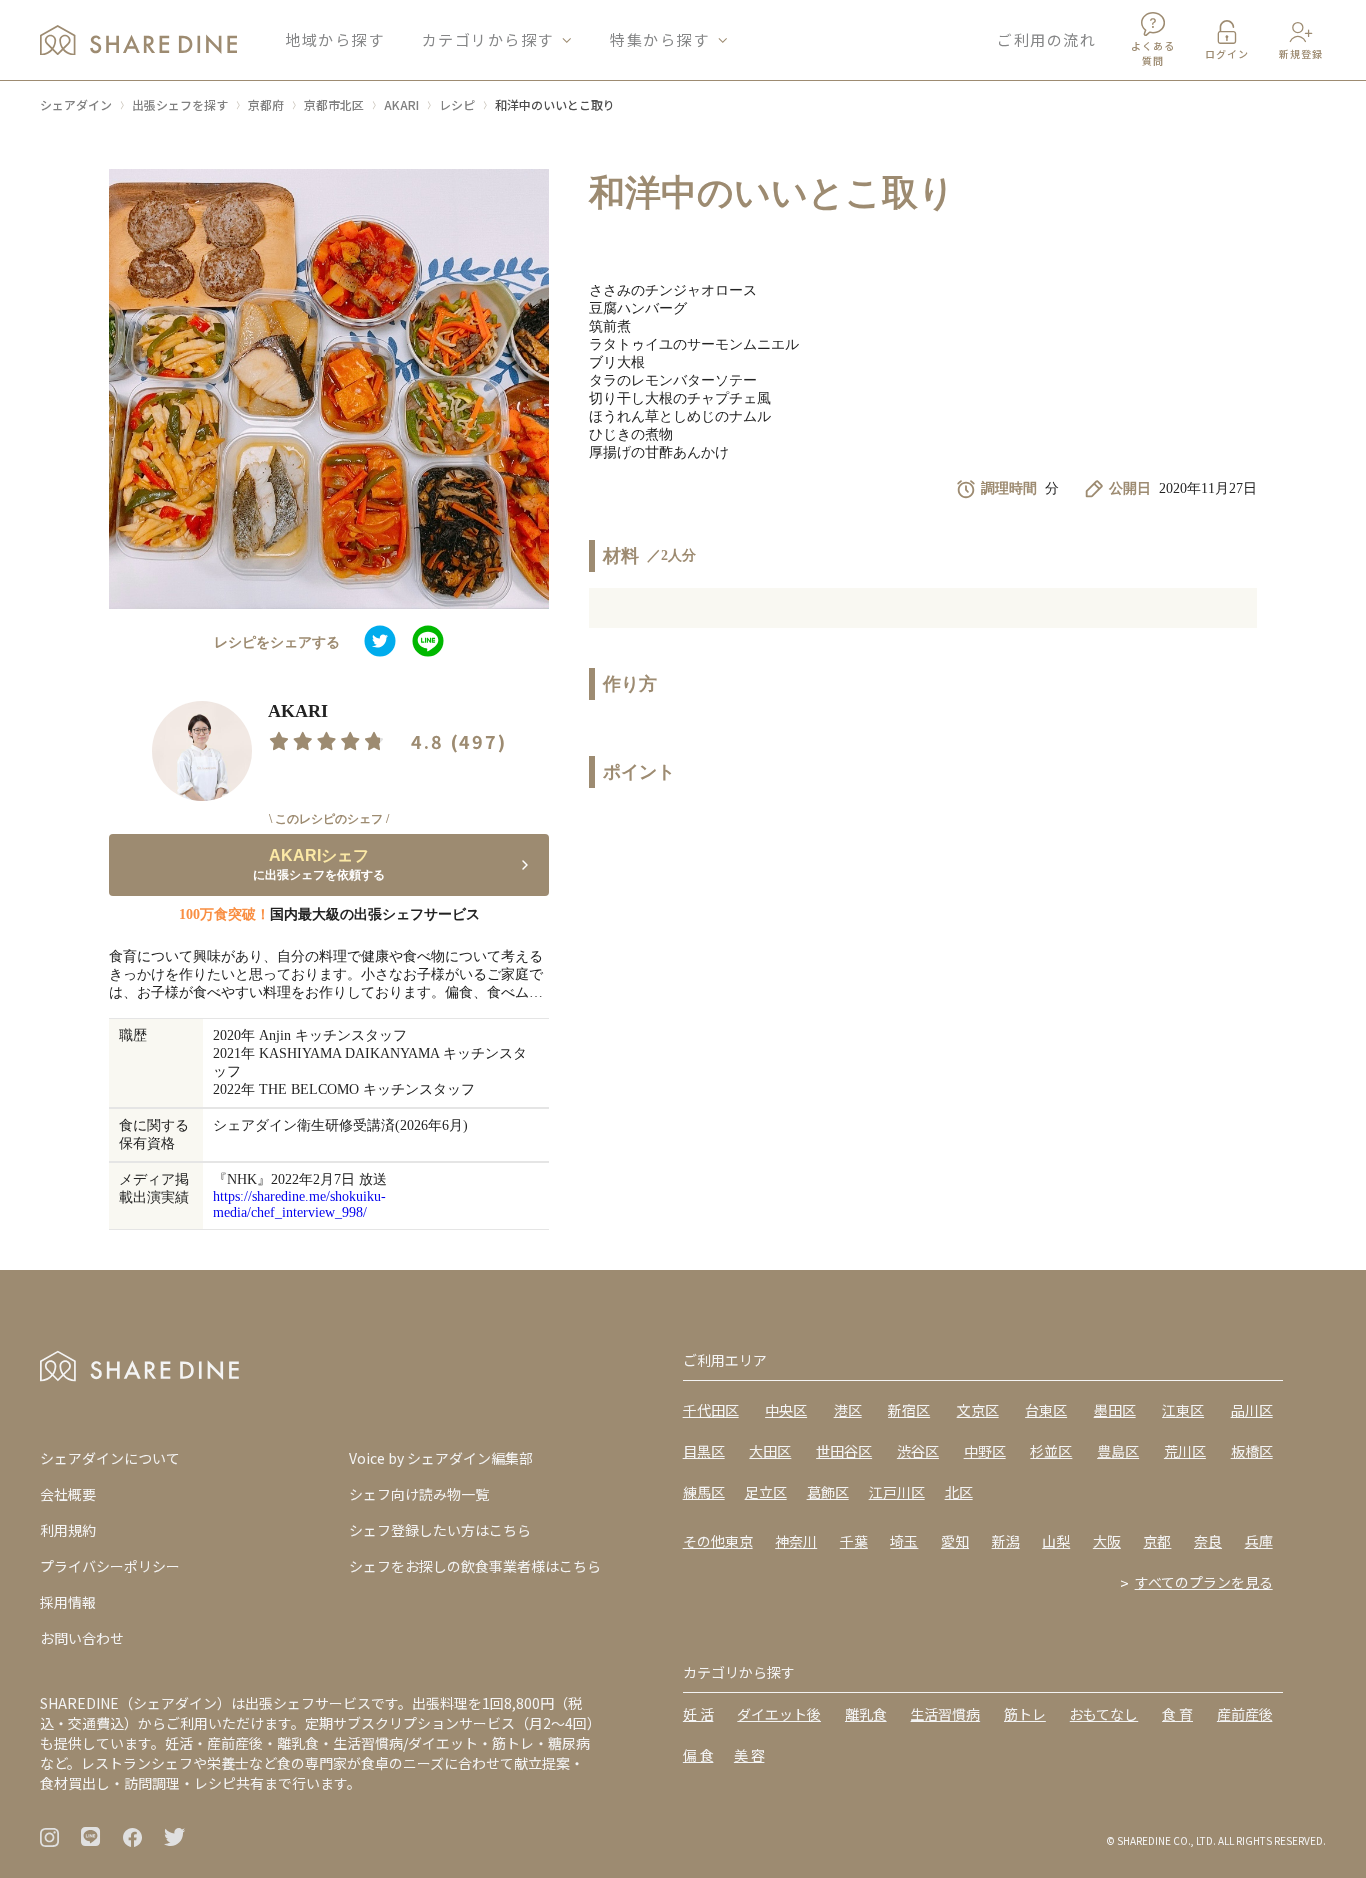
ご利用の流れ (1046, 39)
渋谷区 (918, 1451)
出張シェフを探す (180, 104)
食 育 (1177, 1714)
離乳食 (866, 1714)
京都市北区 (334, 104)
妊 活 (698, 1714)
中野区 (985, 1451)
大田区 (770, 1451)
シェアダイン (76, 104)
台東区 (1046, 1410)
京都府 (266, 104)
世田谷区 (844, 1451)
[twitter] (380, 643)
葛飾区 (828, 1492)
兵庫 (1259, 1541)
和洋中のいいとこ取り (555, 104)
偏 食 (698, 1755)
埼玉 (904, 1541)
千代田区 (711, 1410)
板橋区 (1252, 1451)
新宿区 (909, 1410)
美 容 (749, 1755)
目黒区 (704, 1451)
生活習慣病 (945, 1714)
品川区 (1252, 1410)
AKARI (401, 104)
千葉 (854, 1541)
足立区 (766, 1492)
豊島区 (1118, 1451)
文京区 (978, 1410)
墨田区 (1115, 1410)
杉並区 (1051, 1451)
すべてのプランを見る (1204, 1582)
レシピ (457, 104)
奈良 (1208, 1541)
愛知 (955, 1541)
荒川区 (1185, 1451)
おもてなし (1103, 1714)
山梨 (1056, 1541)
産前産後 (1245, 1714)
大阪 (1107, 1541)
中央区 (786, 1410)
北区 (959, 1492)
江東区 (1183, 1410)
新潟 (1006, 1541)
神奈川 (796, 1541)
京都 (1157, 1541)
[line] (428, 643)
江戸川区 (897, 1492)
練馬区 (704, 1492)
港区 (848, 1410)
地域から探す (334, 39)
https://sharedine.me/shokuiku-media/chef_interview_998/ (299, 1204)
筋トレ (1025, 1714)
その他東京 (718, 1541)
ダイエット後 (779, 1714)
